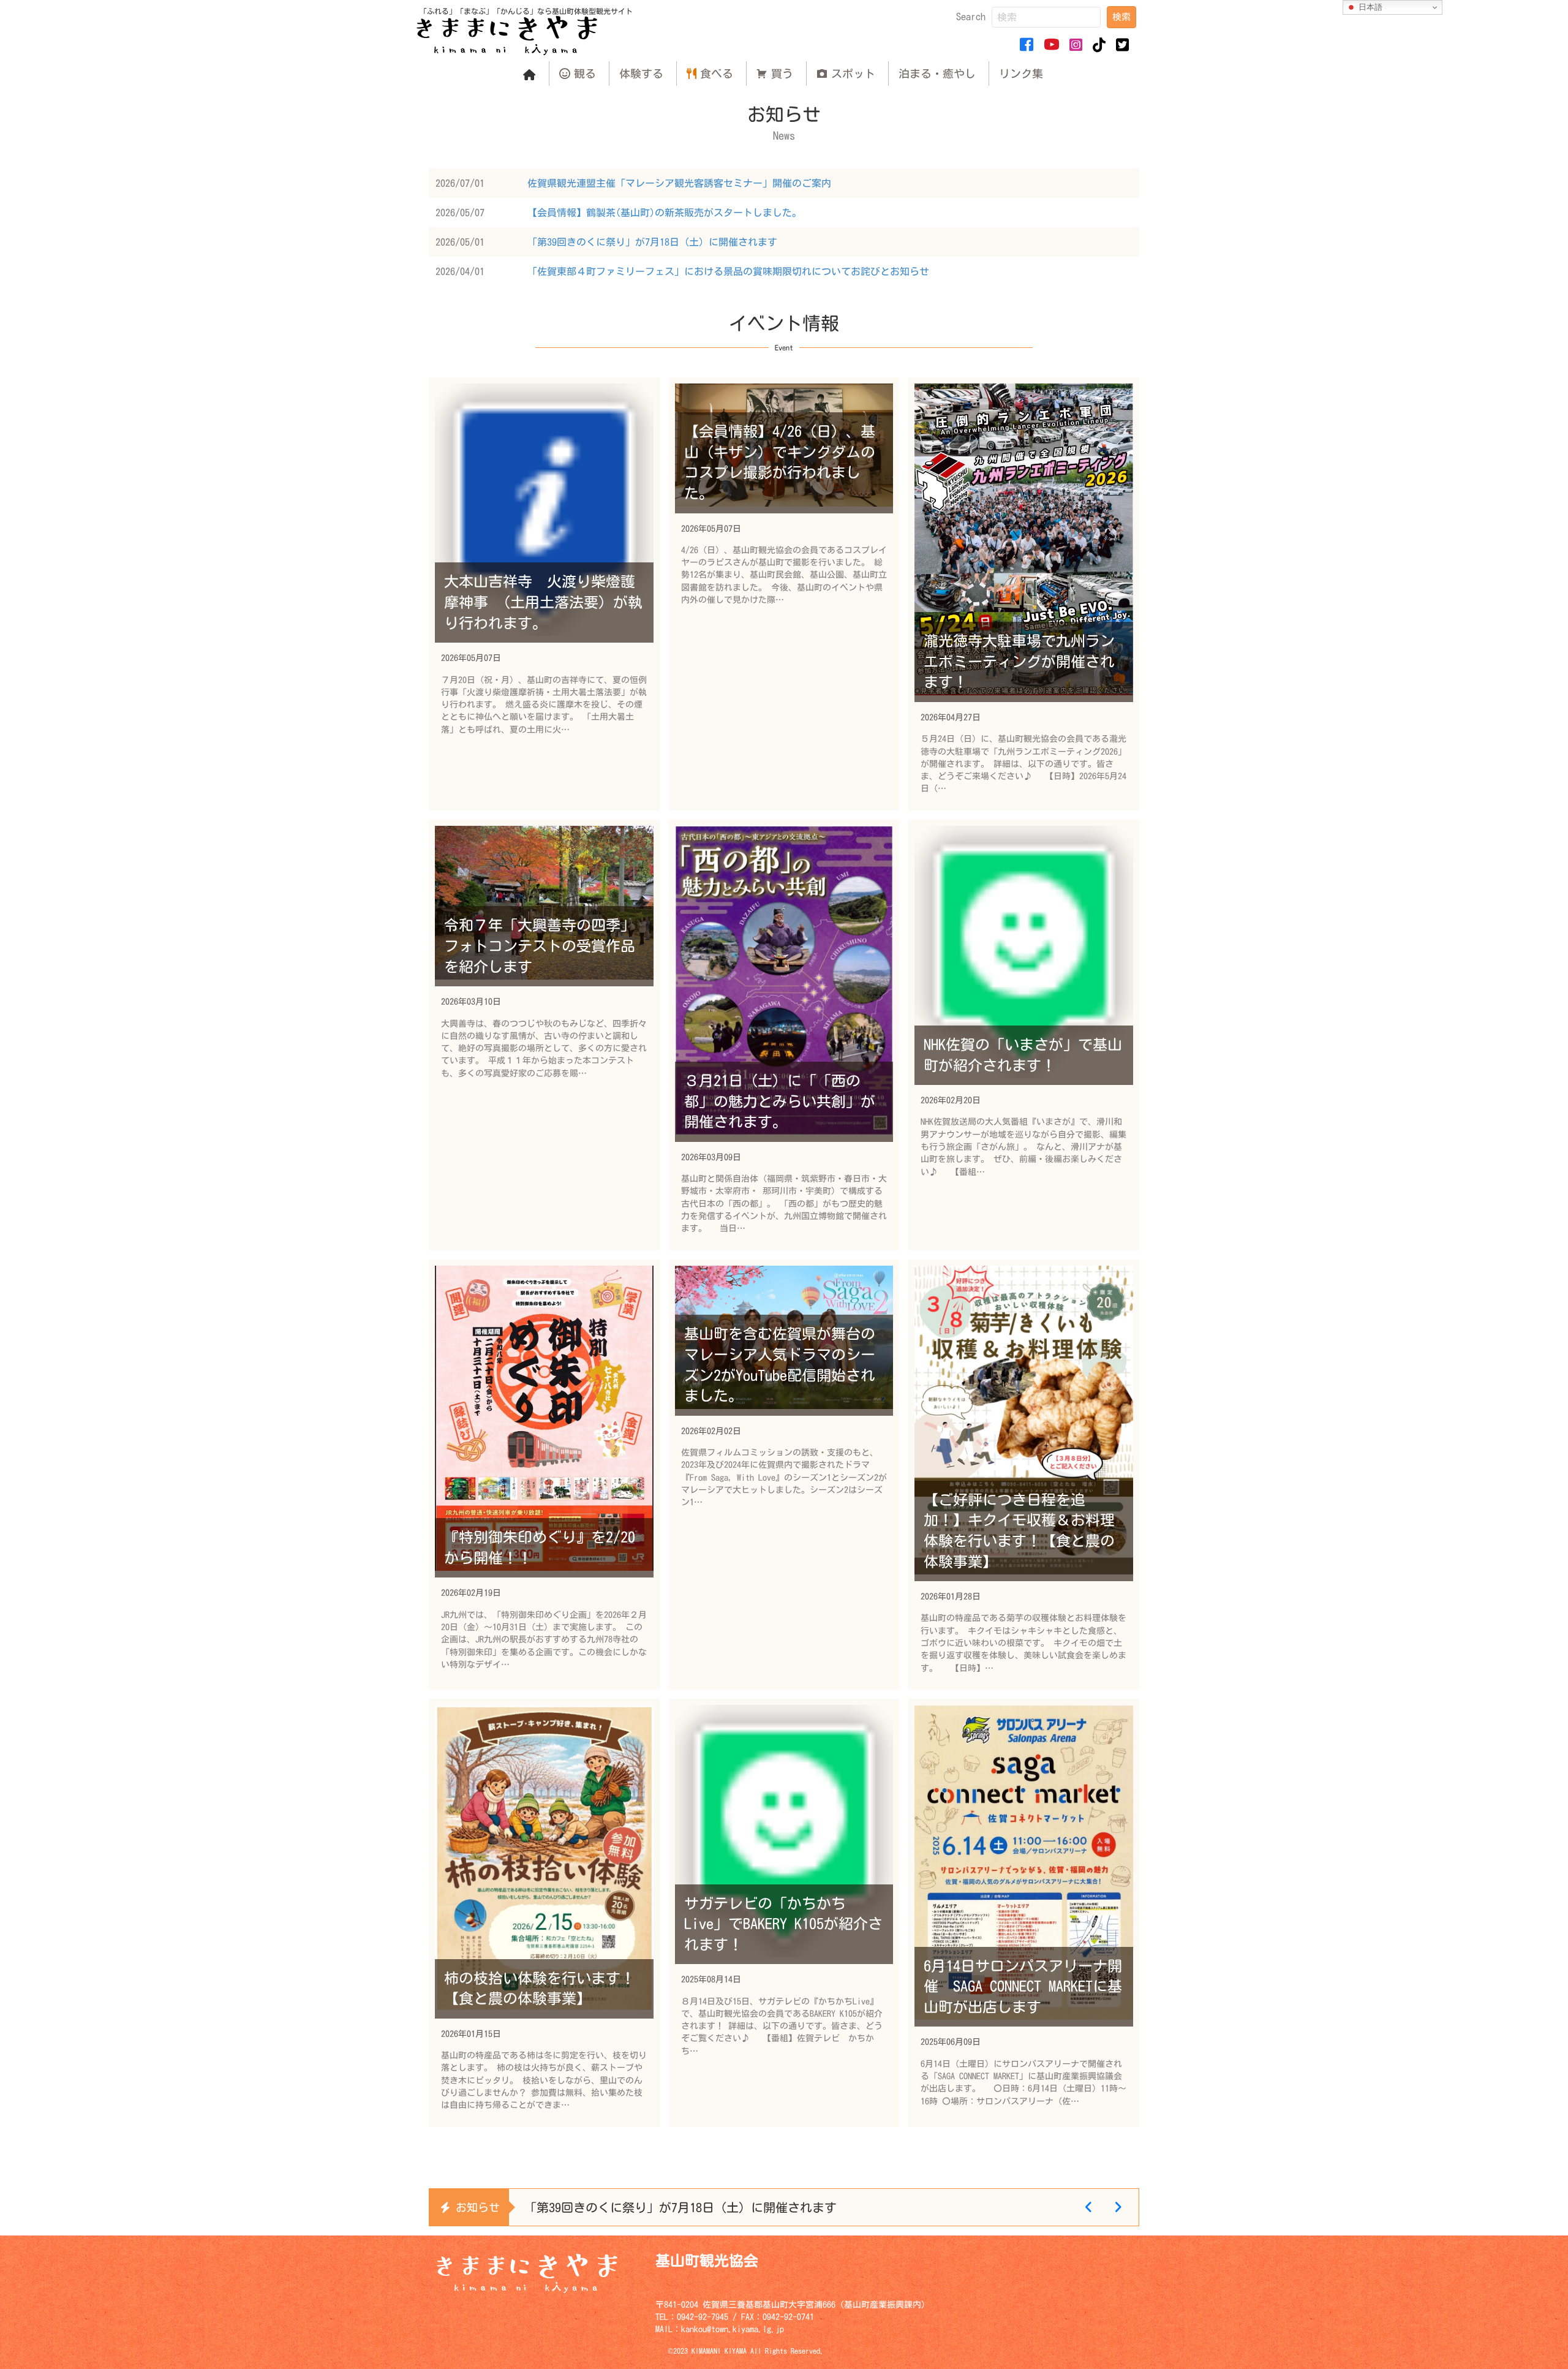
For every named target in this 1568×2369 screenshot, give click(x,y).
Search (971, 17)
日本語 (1369, 7)
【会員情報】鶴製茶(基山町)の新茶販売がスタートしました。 (665, 213)
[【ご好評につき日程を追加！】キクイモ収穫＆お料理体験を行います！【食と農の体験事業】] (1024, 1475)
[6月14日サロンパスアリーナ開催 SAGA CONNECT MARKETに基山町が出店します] (1024, 1913)
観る (585, 74)
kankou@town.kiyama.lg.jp (733, 2329)
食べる (717, 74)
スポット (853, 74)
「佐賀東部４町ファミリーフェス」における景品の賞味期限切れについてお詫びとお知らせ (728, 271)
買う (782, 74)
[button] (1121, 17)
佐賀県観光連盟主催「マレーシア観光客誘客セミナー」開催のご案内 (679, 183)
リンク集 (1021, 74)
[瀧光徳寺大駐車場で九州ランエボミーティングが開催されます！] (1024, 594)
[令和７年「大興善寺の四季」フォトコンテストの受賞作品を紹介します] (544, 1035)
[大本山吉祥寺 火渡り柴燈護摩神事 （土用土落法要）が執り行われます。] (544, 594)
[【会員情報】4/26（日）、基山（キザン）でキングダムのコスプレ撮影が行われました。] (784, 594)
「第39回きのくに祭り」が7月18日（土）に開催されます (652, 242)
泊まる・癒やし (937, 74)
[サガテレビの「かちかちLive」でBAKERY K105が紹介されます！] (784, 1913)
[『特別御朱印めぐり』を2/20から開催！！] (544, 1475)
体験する (641, 74)
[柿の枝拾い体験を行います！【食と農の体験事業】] (544, 1913)
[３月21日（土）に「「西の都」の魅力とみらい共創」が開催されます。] (784, 1035)
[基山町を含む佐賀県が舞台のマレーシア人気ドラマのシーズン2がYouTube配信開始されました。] (784, 1475)
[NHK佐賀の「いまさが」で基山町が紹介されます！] (1024, 1035)
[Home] (529, 74)
